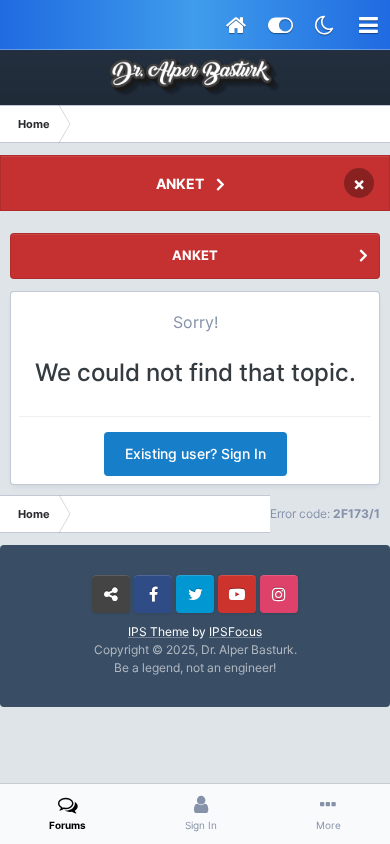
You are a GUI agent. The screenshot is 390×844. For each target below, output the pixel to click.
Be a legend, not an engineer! (195, 667)
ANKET (180, 183)
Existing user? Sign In (195, 453)
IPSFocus (235, 631)
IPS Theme (158, 631)
